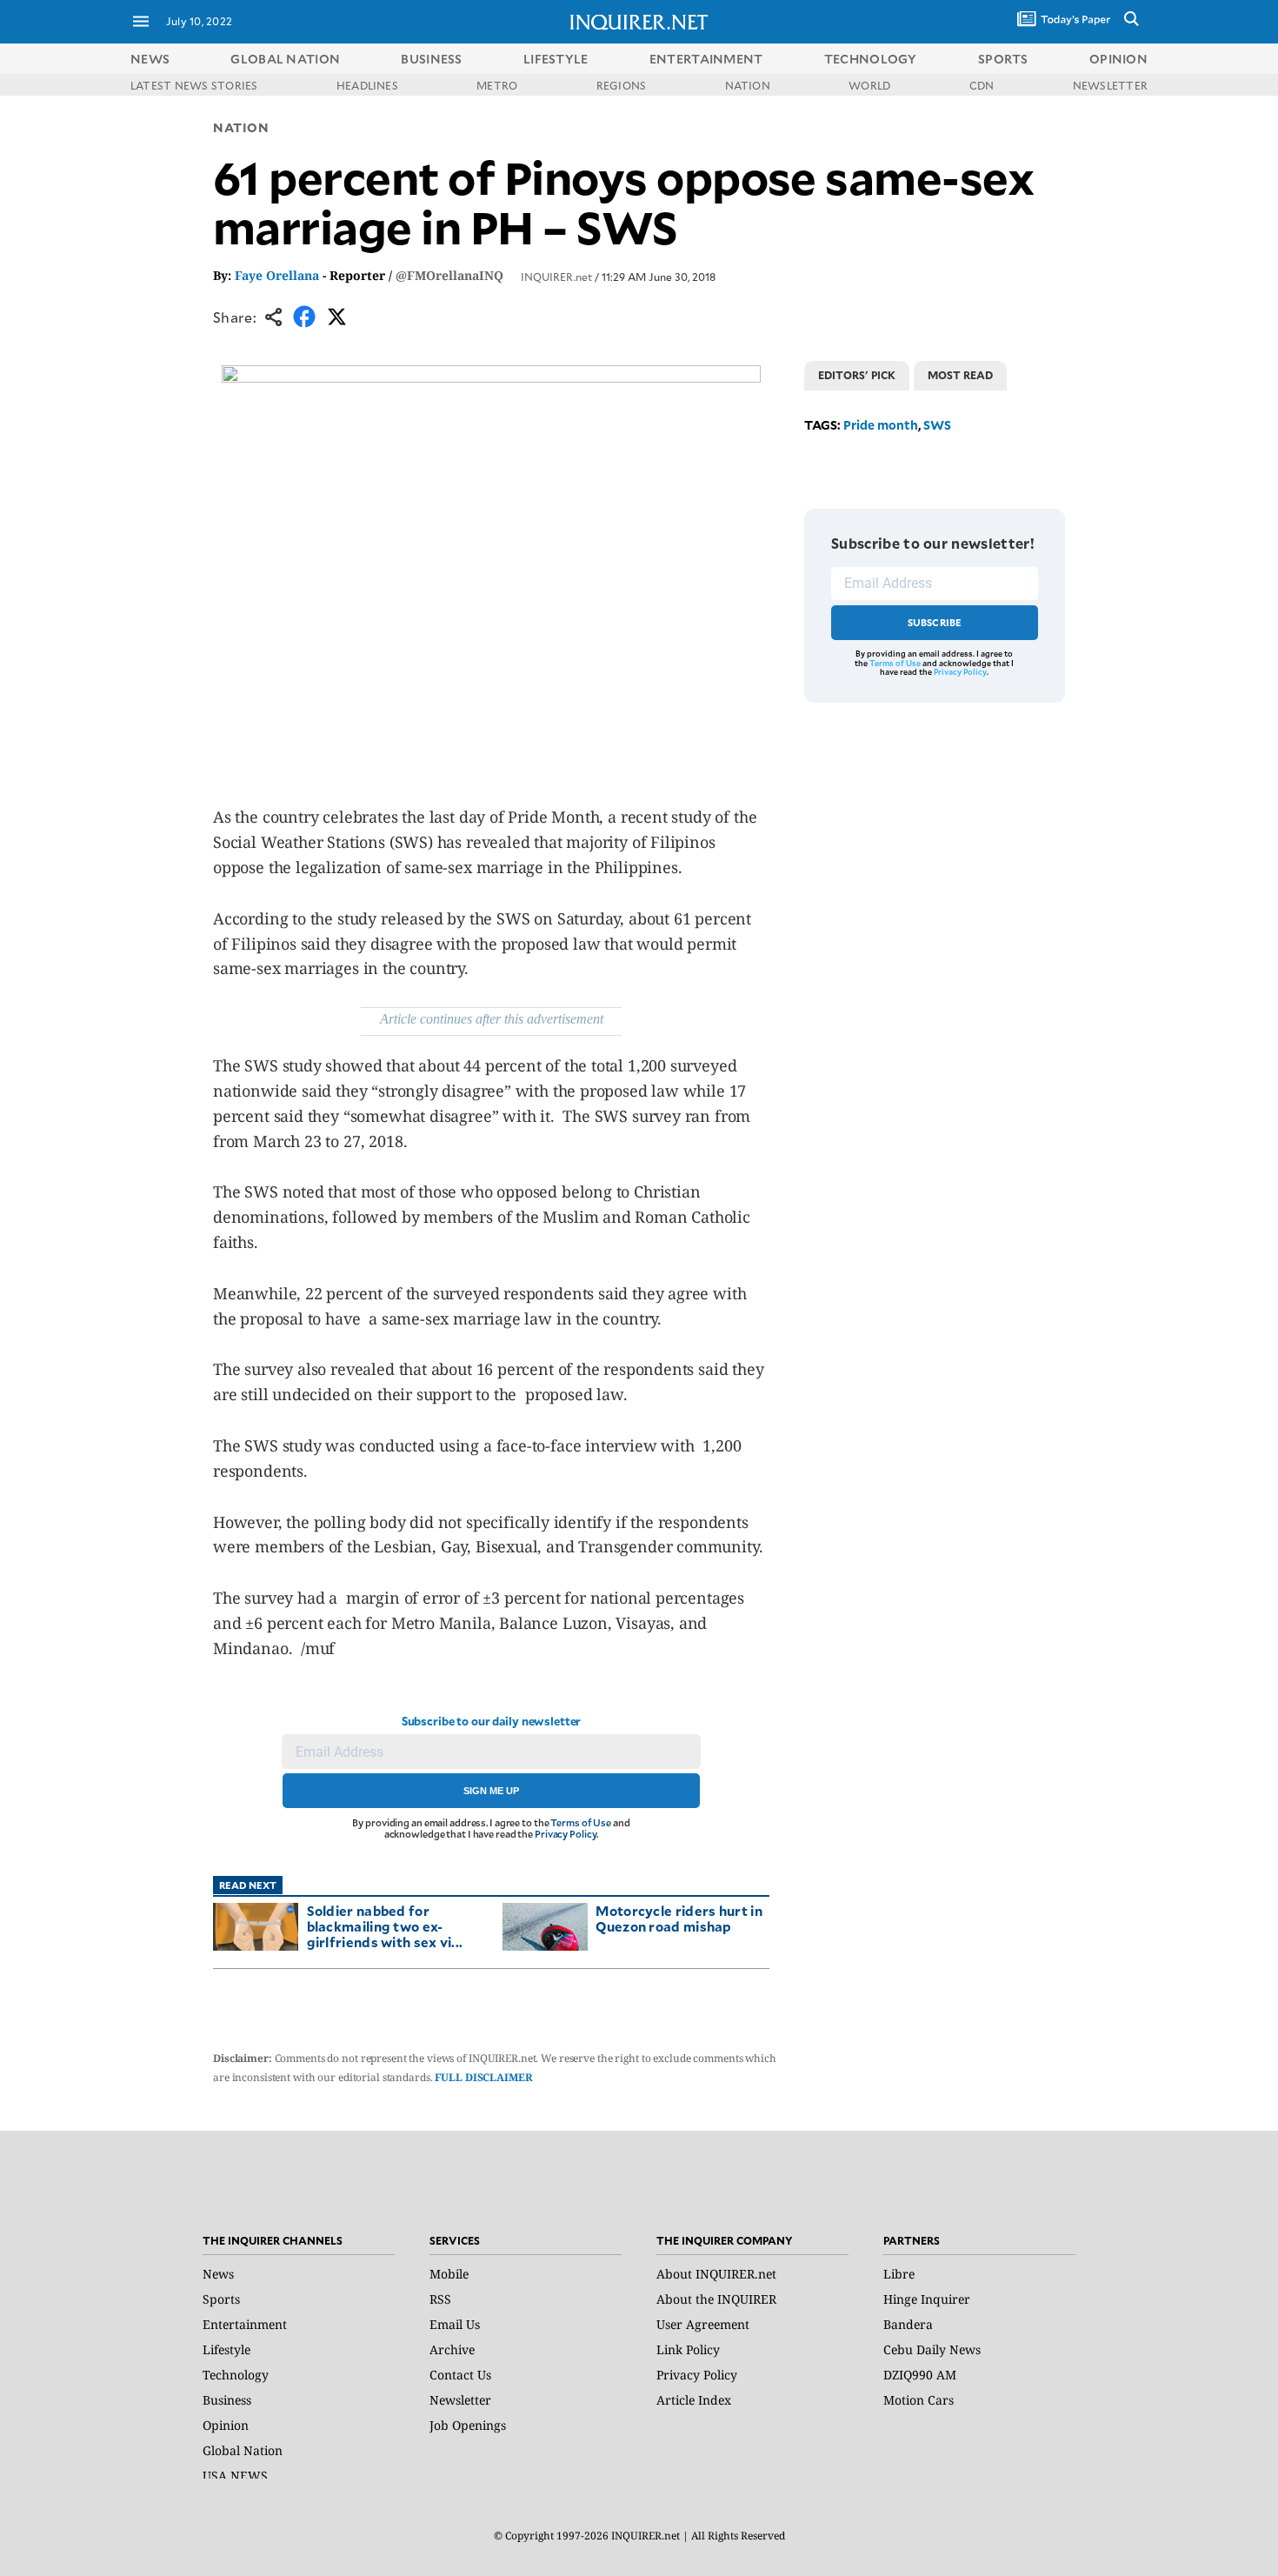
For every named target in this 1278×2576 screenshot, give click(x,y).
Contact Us (460, 2375)
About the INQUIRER (716, 2299)
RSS (440, 2299)
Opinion (226, 2425)
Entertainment (245, 2324)
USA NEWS (235, 2476)
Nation (241, 127)
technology (871, 59)
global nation (285, 59)
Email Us (455, 2324)
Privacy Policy (566, 1834)
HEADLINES (367, 85)
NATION (748, 85)
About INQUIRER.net (716, 2274)
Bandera (908, 2324)
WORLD (869, 85)
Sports (221, 2299)
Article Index (694, 2400)
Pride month (881, 425)
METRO (497, 85)
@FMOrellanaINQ (449, 275)
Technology (236, 2375)
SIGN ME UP (491, 1791)
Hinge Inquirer (927, 2299)
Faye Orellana (277, 275)
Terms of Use (581, 1822)
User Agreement (703, 2324)
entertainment (706, 59)
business (431, 59)
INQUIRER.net (556, 277)
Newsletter (460, 2400)
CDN (982, 85)
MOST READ (960, 375)
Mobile (449, 2274)
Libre (899, 2274)
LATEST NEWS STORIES (194, 85)
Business (227, 2400)
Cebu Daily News (932, 2349)
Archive (452, 2349)
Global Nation (243, 2450)
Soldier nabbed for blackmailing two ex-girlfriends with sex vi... (385, 1926)
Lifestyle (226, 2349)
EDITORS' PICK (857, 375)
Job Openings (468, 2425)
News (150, 59)
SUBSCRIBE (935, 622)
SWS (937, 425)
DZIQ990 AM (920, 2375)
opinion (1118, 59)
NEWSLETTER (1110, 85)
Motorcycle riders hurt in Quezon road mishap (679, 1918)
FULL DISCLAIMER (483, 2077)
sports (1003, 59)
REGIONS (622, 85)
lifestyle (556, 59)
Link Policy (688, 2349)
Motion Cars (919, 2400)
